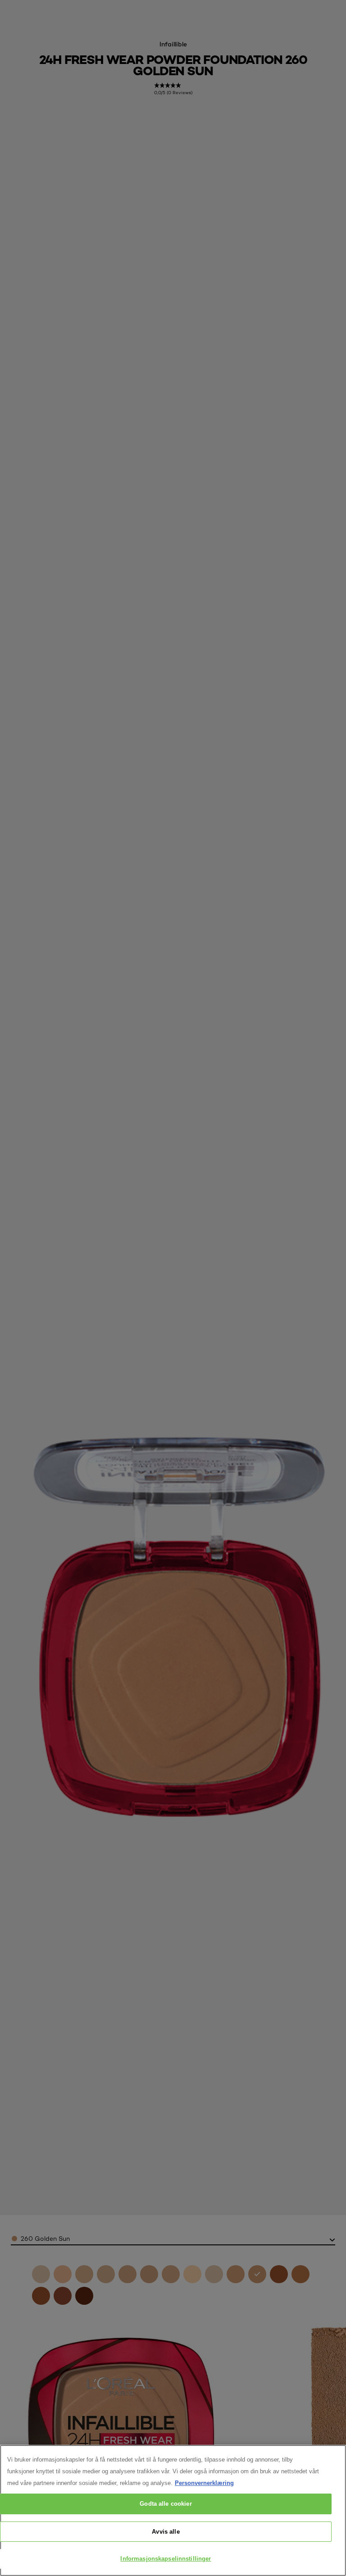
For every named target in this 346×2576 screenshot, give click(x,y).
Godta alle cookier (166, 2504)
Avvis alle (166, 2532)
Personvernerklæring (204, 2483)
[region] (173, 2510)
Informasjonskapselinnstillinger (166, 2559)
